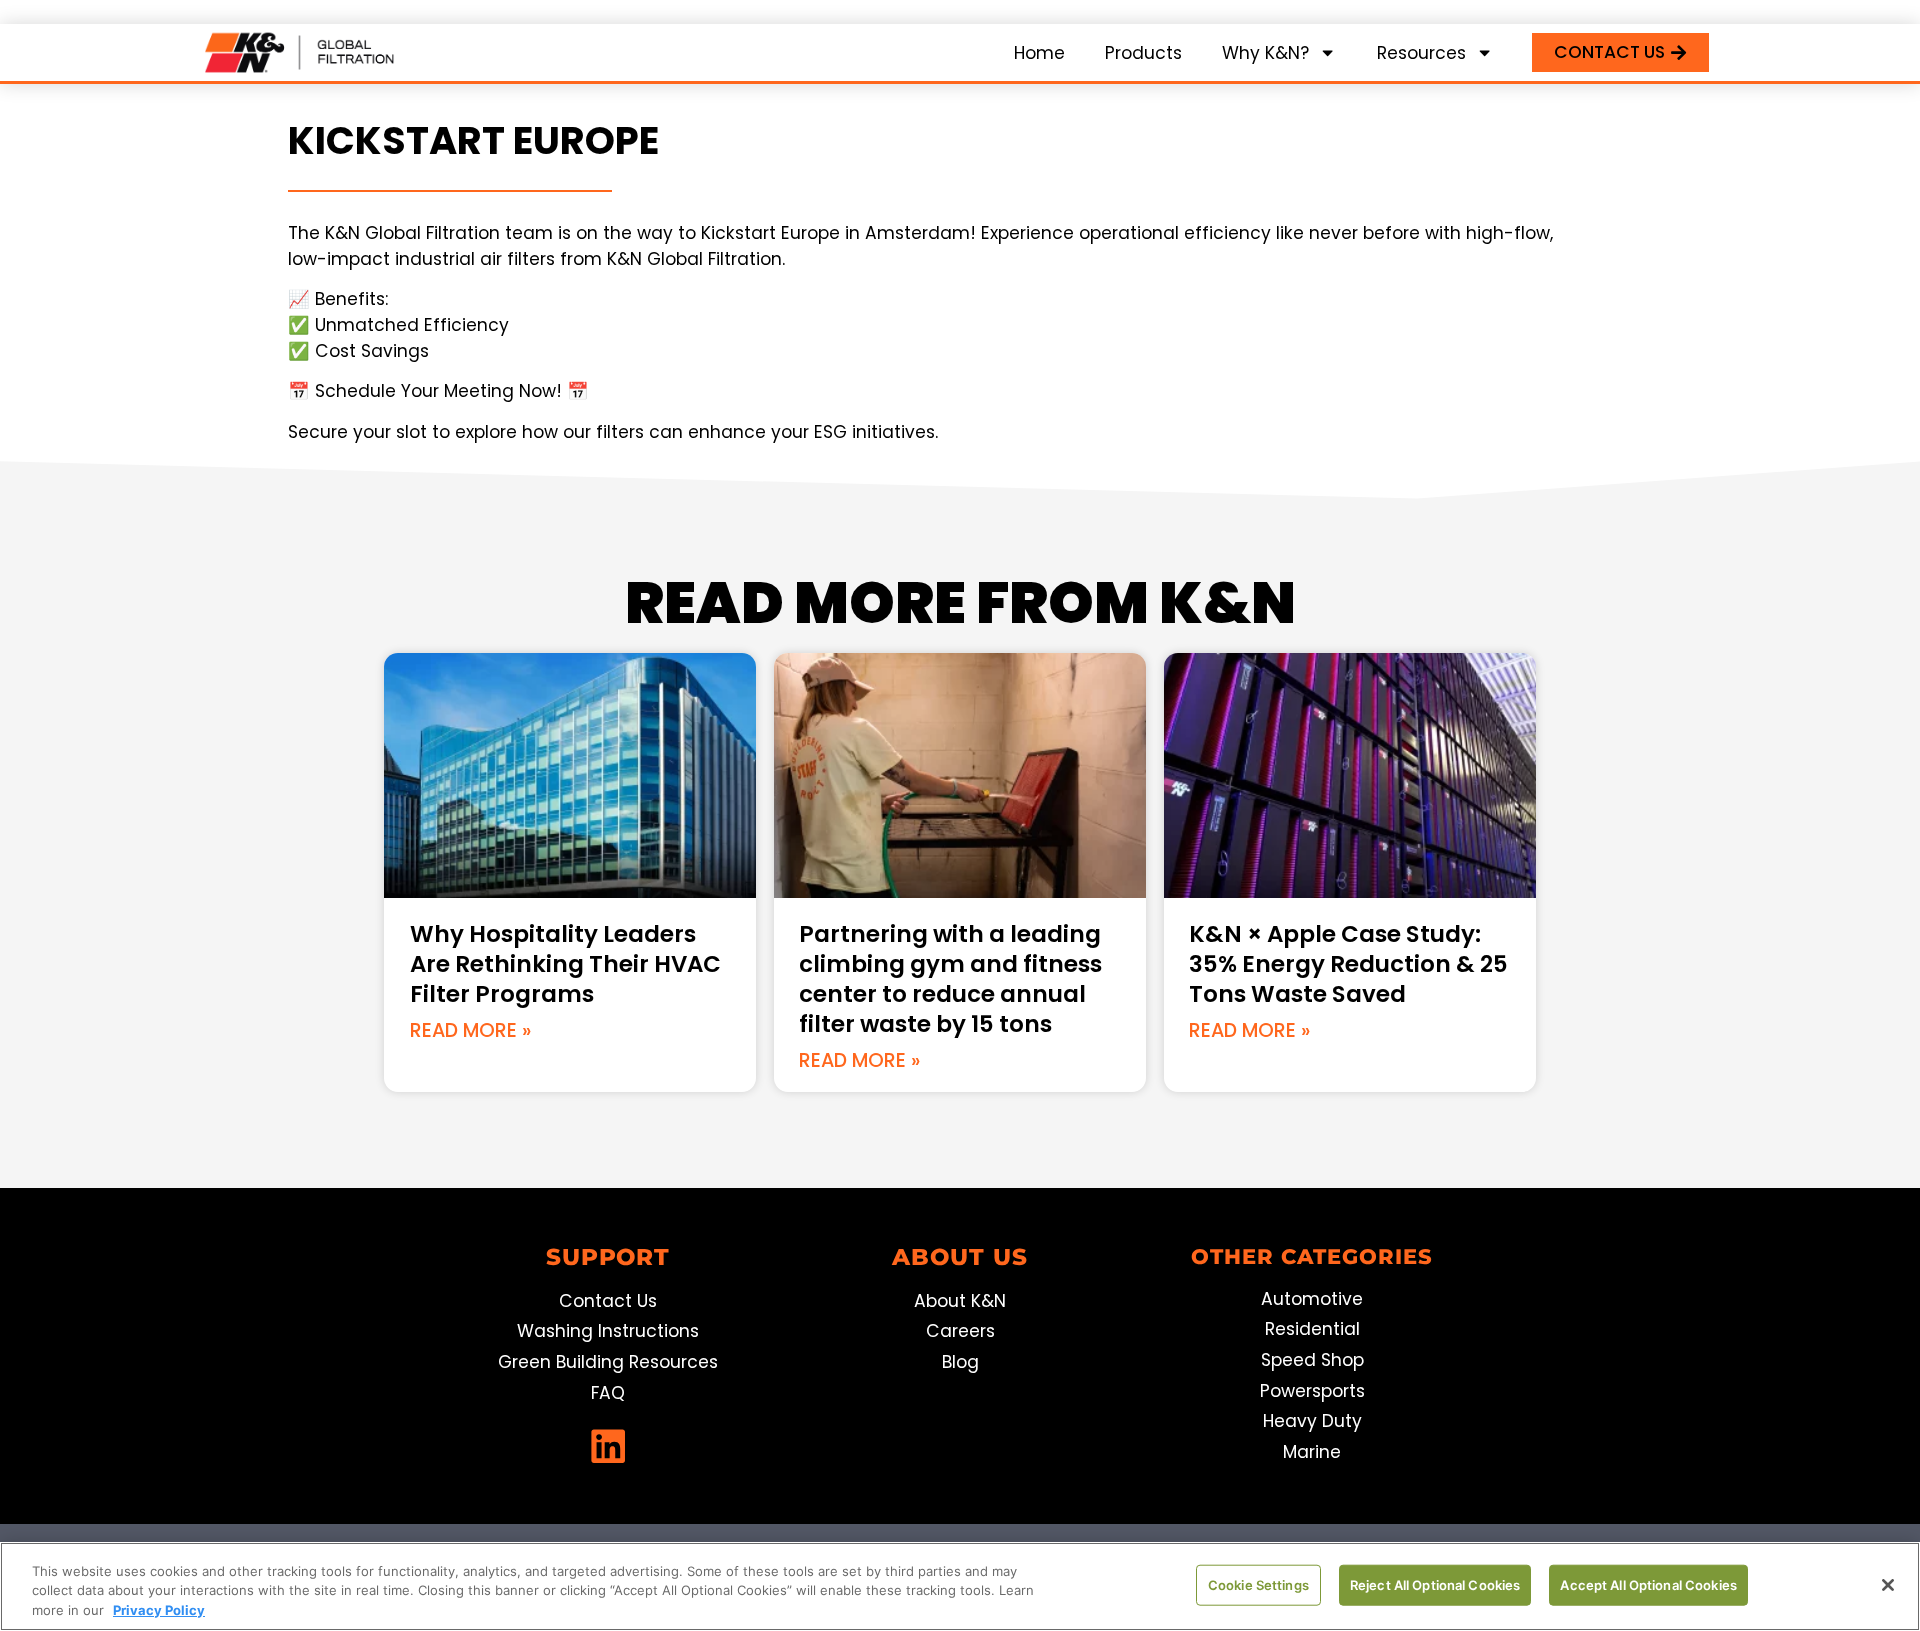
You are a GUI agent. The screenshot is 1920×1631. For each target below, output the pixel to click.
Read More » (470, 1030)
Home (1039, 53)
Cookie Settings (1258, 1584)
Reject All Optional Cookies (1435, 1584)
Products (1143, 53)
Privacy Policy (159, 1610)
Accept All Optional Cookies (1648, 1584)
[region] (960, 1586)
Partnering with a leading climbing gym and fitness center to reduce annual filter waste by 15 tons (950, 979)
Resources (1421, 53)
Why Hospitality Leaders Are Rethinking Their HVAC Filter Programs (565, 964)
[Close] (1888, 1585)
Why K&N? (1265, 53)
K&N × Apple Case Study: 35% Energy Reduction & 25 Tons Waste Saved (1348, 964)
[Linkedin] (608, 1446)
